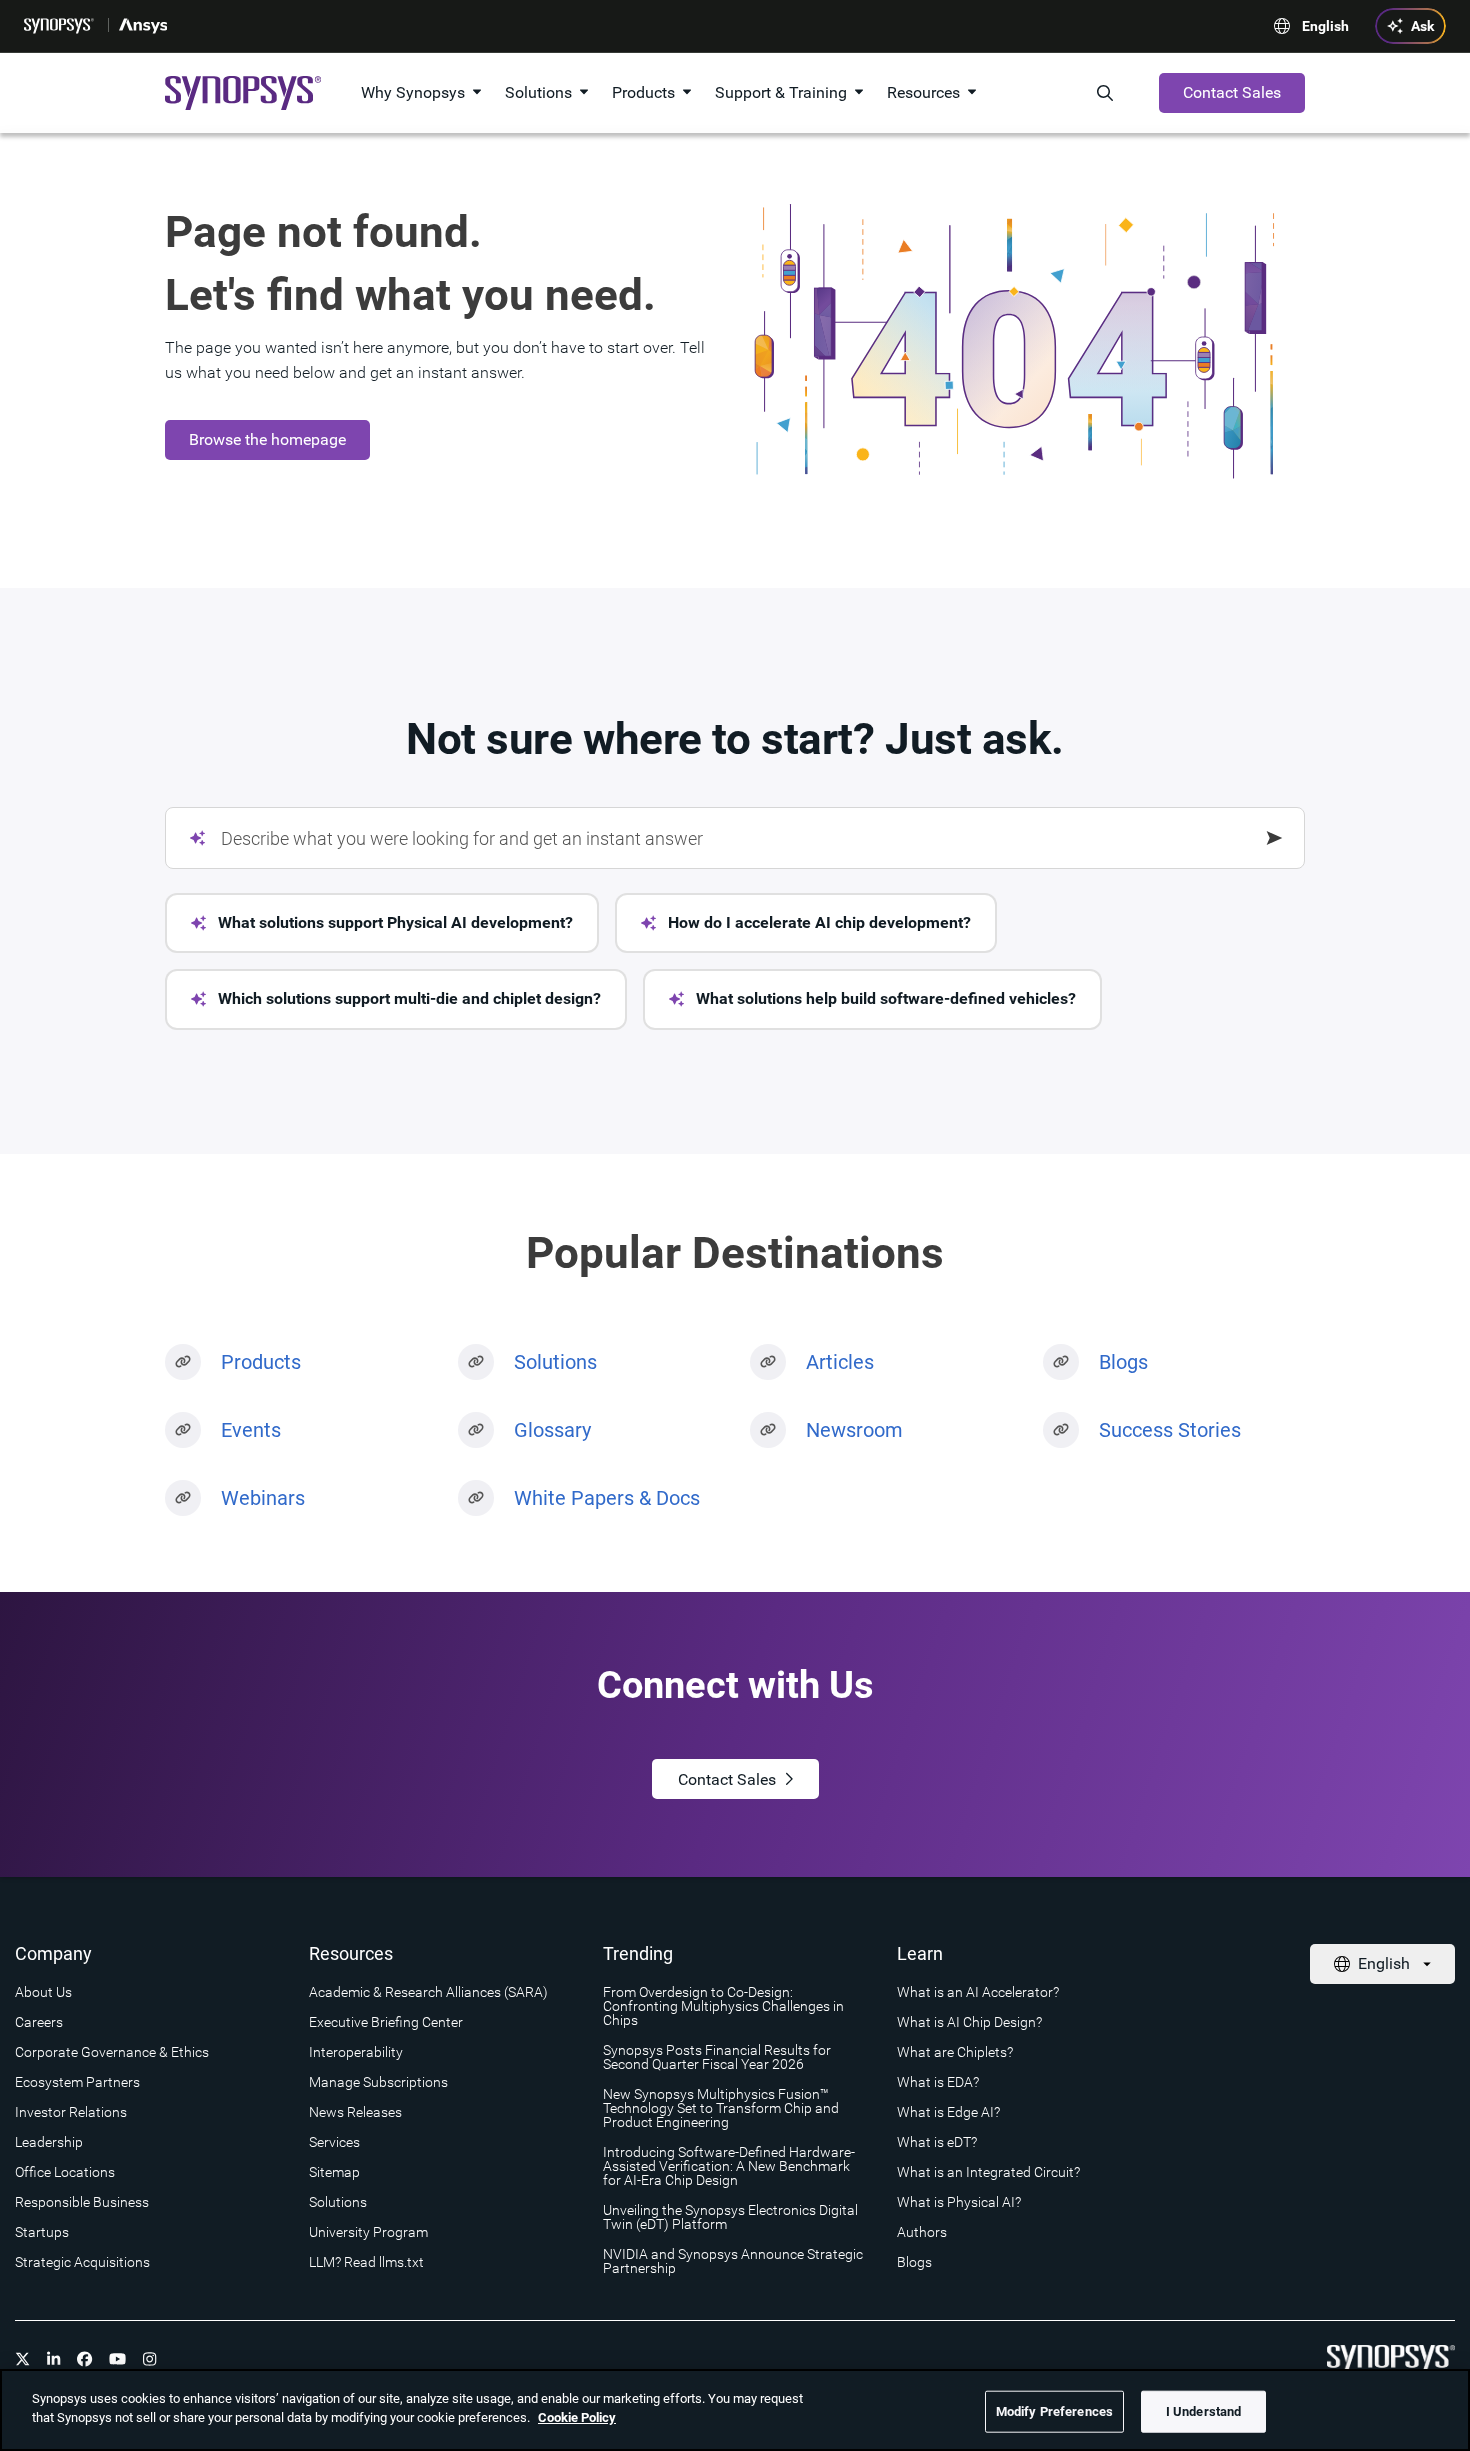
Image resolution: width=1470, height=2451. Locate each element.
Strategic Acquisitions (82, 2262)
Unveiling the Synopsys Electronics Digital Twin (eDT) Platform (730, 2217)
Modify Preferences (1054, 2411)
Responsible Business (82, 2202)
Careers (39, 2022)
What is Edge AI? (948, 2112)
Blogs (1123, 1362)
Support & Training (781, 92)
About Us (43, 1992)
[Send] (1275, 838)
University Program (368, 2232)
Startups (42, 2232)
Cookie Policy (577, 2417)
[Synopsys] (61, 26)
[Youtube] (118, 2359)
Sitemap (334, 2172)
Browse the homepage (267, 439)
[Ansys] (144, 26)
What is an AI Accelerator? (978, 1992)
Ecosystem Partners (77, 2082)
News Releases (355, 2112)
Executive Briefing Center (386, 2022)
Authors (922, 2232)
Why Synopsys (413, 92)
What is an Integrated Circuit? (988, 2172)
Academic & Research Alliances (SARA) (428, 1992)
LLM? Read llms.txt (366, 2262)
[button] (382, 923)
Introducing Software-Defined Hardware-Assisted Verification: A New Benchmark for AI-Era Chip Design (729, 2166)
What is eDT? (937, 2142)
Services (334, 2142)
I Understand (1204, 2411)
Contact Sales (1232, 92)
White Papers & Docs (607, 1498)
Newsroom (854, 1430)
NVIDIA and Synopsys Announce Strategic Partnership (733, 2261)
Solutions (538, 92)
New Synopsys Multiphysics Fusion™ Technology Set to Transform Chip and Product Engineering (721, 2108)
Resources (923, 92)
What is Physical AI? (959, 2202)
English (1325, 26)
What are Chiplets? (955, 2052)
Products (643, 92)
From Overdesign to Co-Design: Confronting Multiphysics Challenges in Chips (723, 2006)
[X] (23, 2359)
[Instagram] (150, 2359)
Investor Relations (71, 2112)
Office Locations (65, 2172)
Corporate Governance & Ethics (112, 2052)
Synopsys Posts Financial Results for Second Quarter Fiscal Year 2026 (717, 2057)
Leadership (49, 2142)
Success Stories (1170, 1430)
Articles (840, 1362)
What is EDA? (938, 2082)
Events (251, 1430)
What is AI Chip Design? (969, 2022)
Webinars (263, 1498)
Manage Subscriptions (378, 2082)
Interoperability (356, 2052)
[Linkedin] (54, 2359)
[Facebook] (85, 2359)
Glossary (552, 1430)
